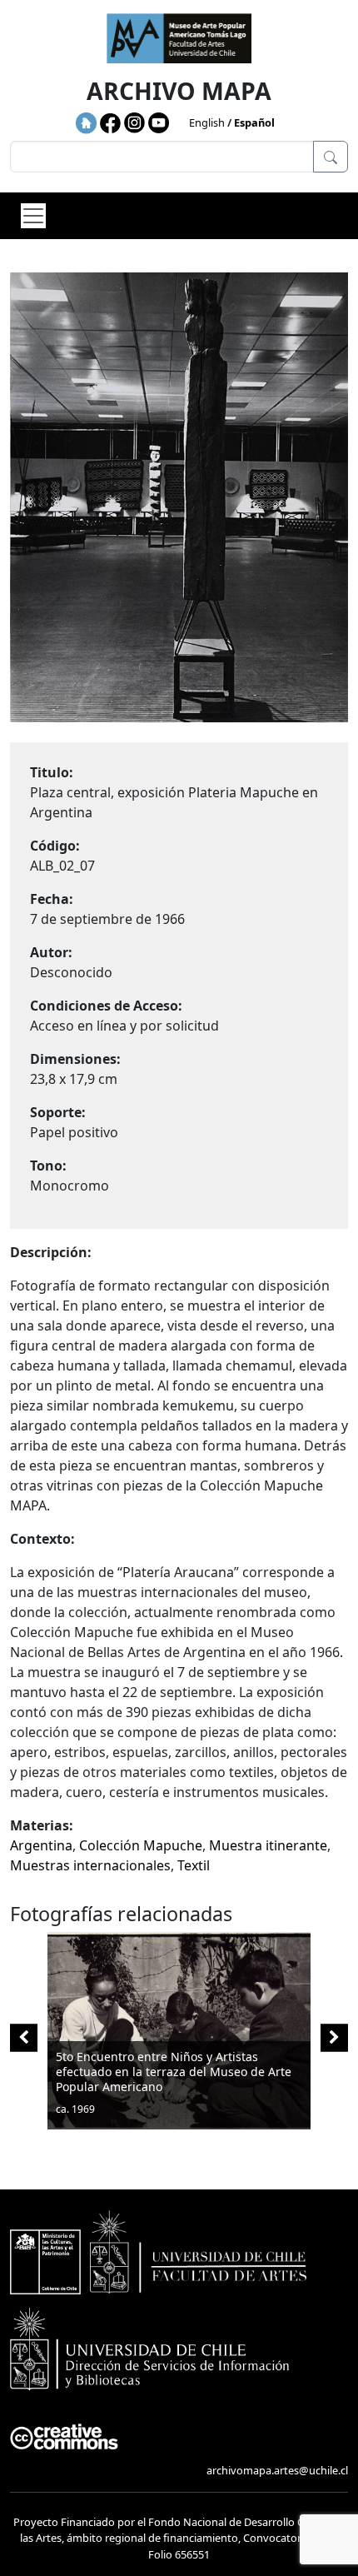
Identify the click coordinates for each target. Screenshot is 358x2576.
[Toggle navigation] (33, 216)
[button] (334, 2037)
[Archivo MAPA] (179, 38)
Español (254, 122)
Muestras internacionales (90, 1865)
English (207, 122)
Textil (194, 1865)
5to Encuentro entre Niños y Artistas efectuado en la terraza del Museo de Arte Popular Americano (174, 2072)
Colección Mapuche (141, 1845)
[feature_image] (179, 2029)
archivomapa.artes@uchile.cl (277, 2470)
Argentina (41, 1845)
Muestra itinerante (268, 1845)
